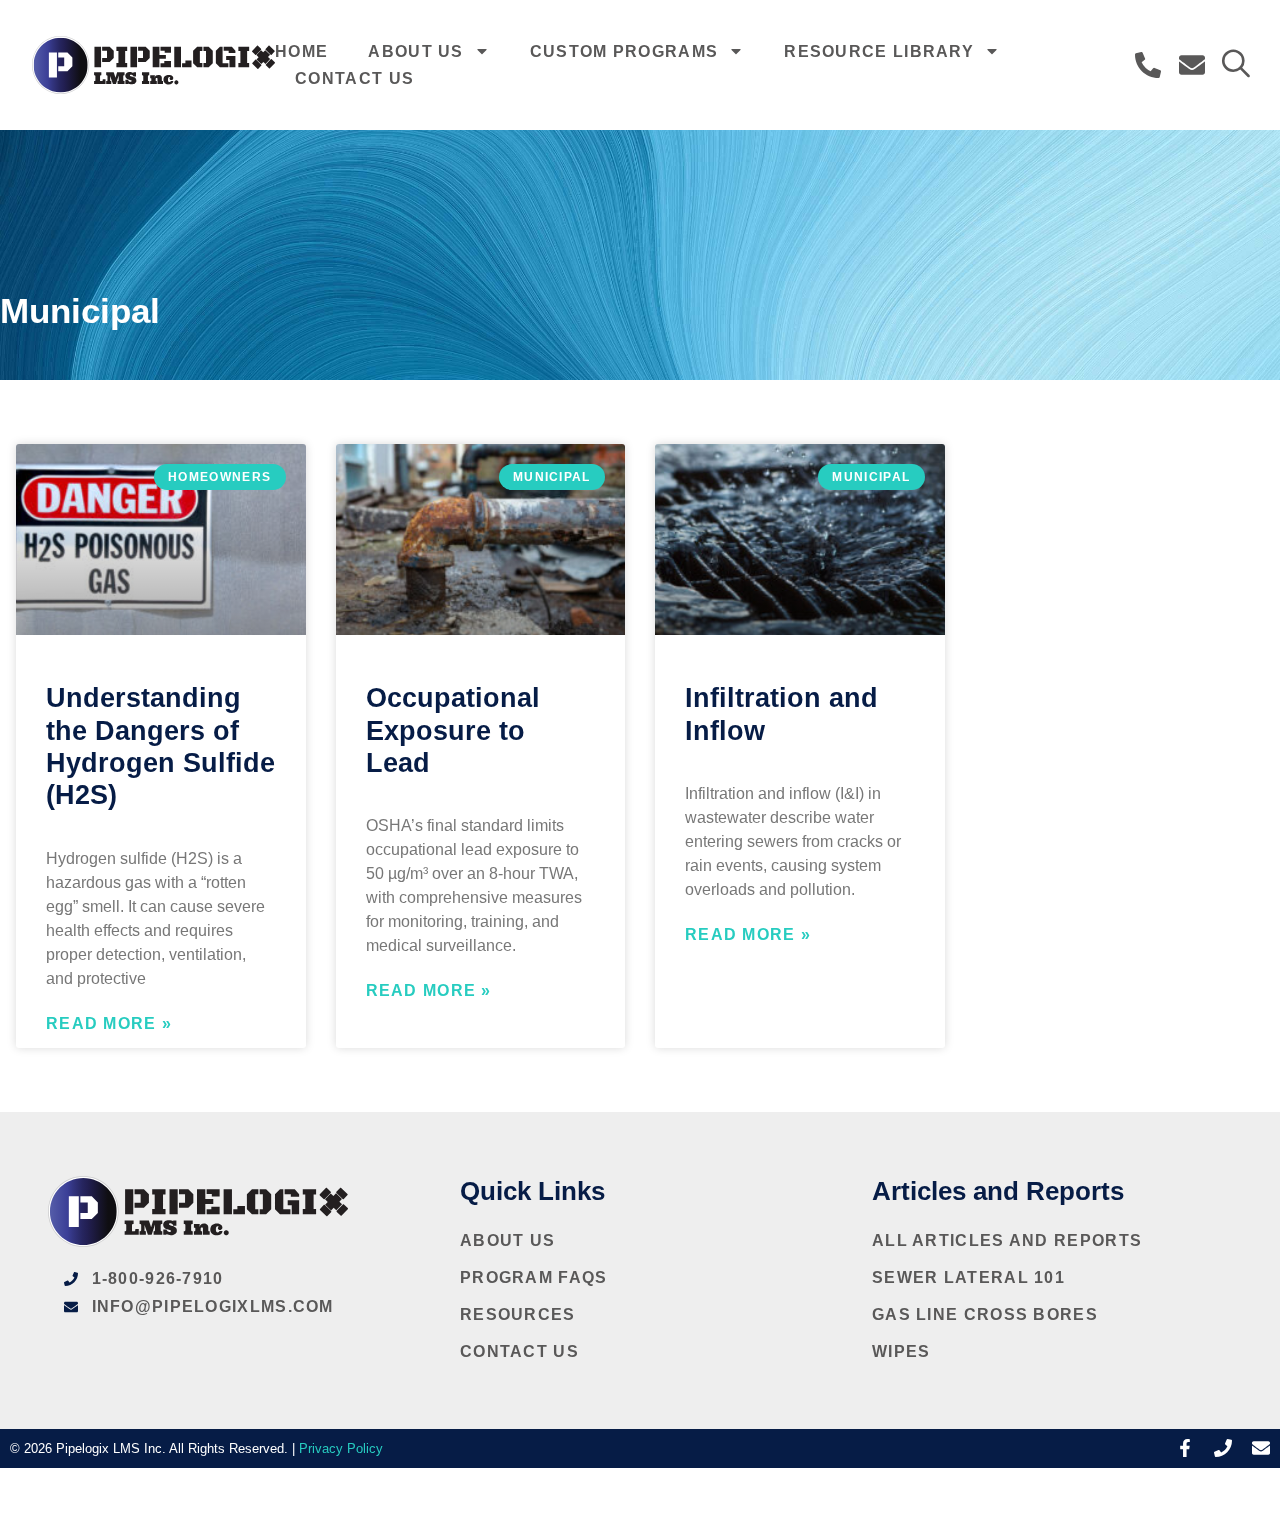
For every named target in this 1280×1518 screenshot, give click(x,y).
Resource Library (879, 51)
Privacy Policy (341, 1448)
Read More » (109, 1023)
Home (301, 51)
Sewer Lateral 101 (968, 1277)
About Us (415, 51)
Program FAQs (534, 1277)
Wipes (901, 1351)
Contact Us (354, 78)
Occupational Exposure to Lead (453, 730)
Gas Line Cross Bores (985, 1314)
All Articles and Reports (1007, 1240)
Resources (518, 1314)
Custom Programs (624, 51)
